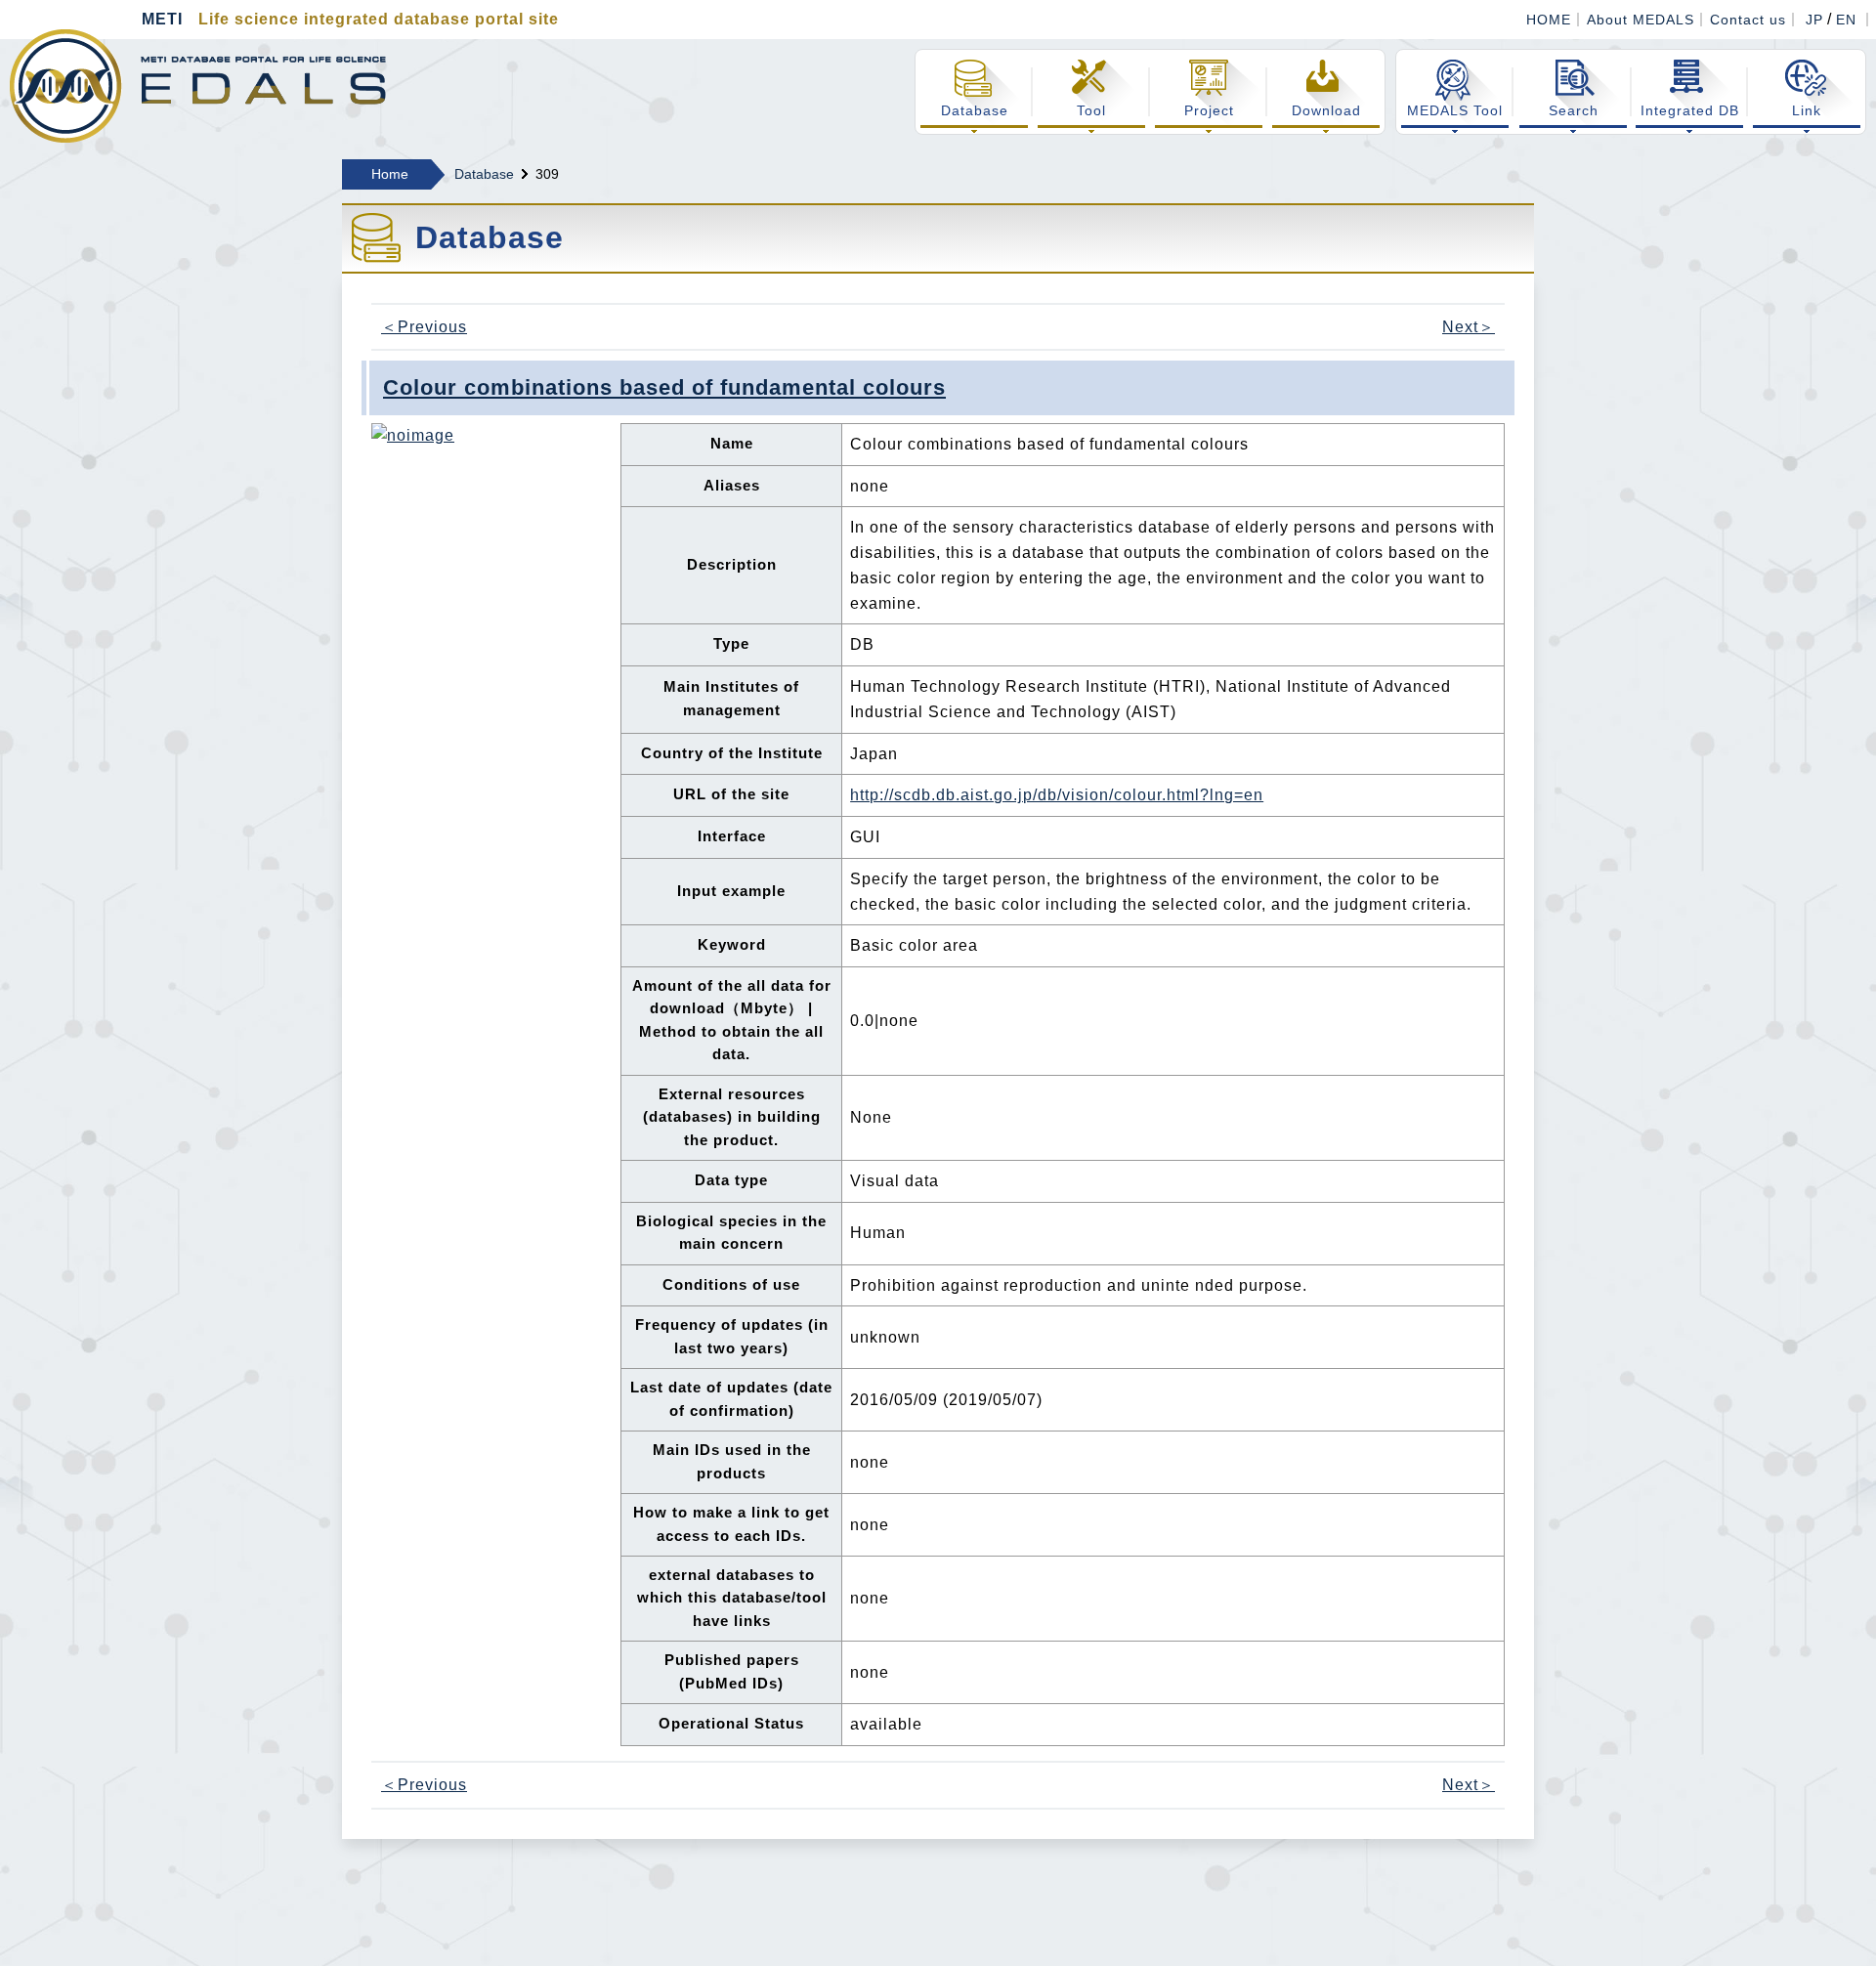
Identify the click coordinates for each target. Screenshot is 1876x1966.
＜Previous (424, 327)
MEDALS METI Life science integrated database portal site (198, 86)
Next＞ (1469, 327)
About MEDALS (1641, 20)
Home (390, 174)
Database (484, 174)
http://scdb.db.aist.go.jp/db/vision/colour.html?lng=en (1057, 795)
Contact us (1748, 20)
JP (1814, 20)
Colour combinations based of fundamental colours (664, 387)
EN (1846, 20)
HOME (1549, 20)
